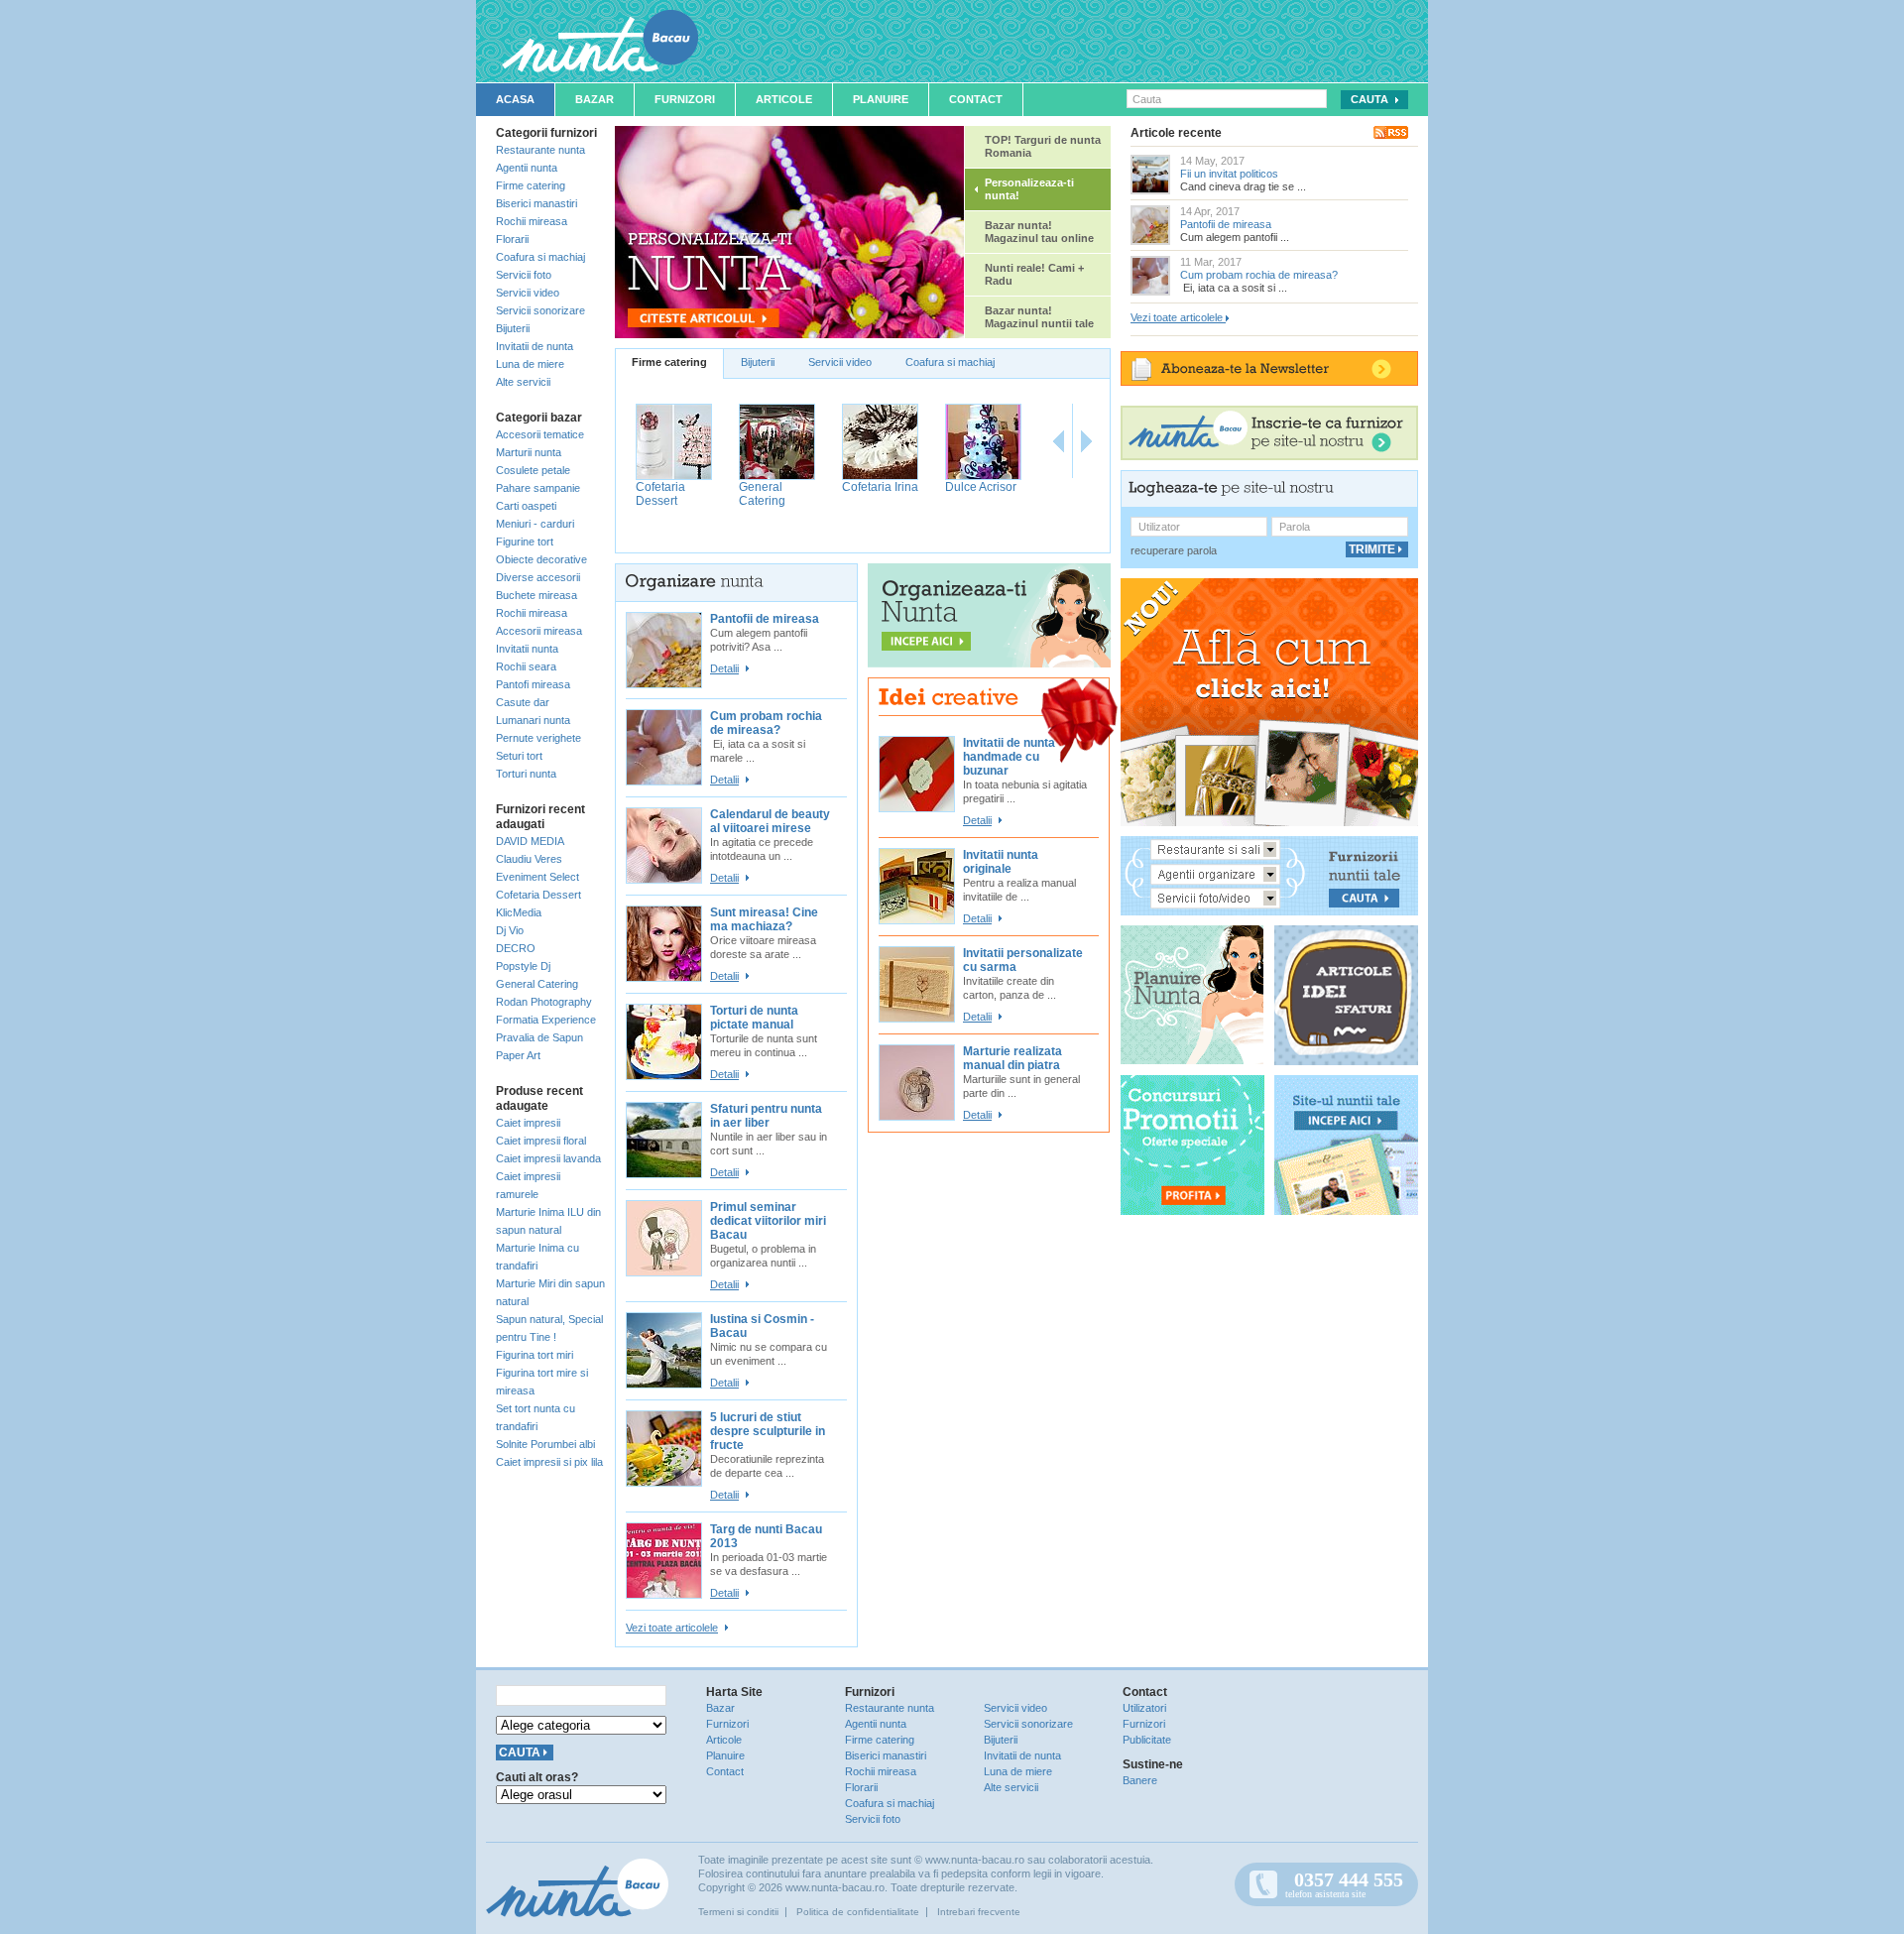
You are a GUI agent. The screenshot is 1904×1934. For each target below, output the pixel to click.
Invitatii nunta (527, 649)
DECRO (516, 948)
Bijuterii (513, 328)
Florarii (512, 239)
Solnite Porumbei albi (545, 1444)
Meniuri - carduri (535, 524)
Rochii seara (526, 666)
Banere (1140, 1780)
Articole (784, 99)
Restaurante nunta (540, 150)
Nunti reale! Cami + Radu (1034, 274)
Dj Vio (510, 930)
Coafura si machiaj (540, 257)
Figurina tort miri (535, 1355)
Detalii (724, 668)
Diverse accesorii (538, 577)
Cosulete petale (533, 470)
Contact (976, 99)
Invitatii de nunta (535, 346)
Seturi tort (519, 756)
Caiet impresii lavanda (548, 1158)
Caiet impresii (528, 1123)
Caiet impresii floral (541, 1141)
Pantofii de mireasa (765, 619)
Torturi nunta (526, 774)
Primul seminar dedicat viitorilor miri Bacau (768, 1221)
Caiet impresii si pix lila (549, 1462)
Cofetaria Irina (880, 487)
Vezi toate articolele (672, 1628)
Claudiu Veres (529, 859)
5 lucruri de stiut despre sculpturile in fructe (768, 1431)
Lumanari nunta (533, 720)
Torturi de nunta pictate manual (754, 1018)
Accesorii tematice (540, 434)
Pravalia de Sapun (539, 1037)
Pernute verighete (538, 738)
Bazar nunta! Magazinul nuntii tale (1039, 317)
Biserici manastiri (536, 203)
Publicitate (1147, 1740)
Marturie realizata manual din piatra (1012, 1058)
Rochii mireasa (532, 221)
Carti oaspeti (526, 506)
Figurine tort (525, 542)
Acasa (515, 99)
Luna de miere (530, 364)
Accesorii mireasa (539, 631)
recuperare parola (1174, 550)
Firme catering (531, 185)
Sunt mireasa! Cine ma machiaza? (764, 919)
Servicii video (528, 293)
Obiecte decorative (541, 559)
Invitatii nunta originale (1001, 862)
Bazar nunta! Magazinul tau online (1039, 232)
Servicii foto (524, 275)
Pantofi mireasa (533, 684)
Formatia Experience (546, 1020)
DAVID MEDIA (530, 841)
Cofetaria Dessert (538, 895)
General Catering (537, 984)
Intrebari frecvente (979, 1912)
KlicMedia (519, 912)
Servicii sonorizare (540, 310)
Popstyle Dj (523, 966)
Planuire (881, 99)
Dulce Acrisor (981, 487)
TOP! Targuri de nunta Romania (1043, 146)
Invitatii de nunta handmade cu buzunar (1009, 757)
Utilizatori (1144, 1708)
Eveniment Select (537, 877)
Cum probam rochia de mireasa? (766, 723)
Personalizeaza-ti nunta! (1029, 189)
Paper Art (518, 1055)
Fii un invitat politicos (1229, 174)
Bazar (595, 99)
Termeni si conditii (738, 1912)
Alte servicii (523, 382)
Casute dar (523, 702)
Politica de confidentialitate (858, 1912)
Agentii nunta (527, 168)
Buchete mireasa (536, 595)
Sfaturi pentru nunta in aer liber (766, 1116)
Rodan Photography (544, 1002)
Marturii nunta (529, 452)
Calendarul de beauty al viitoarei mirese (770, 821)
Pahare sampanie (538, 488)
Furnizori (685, 99)
